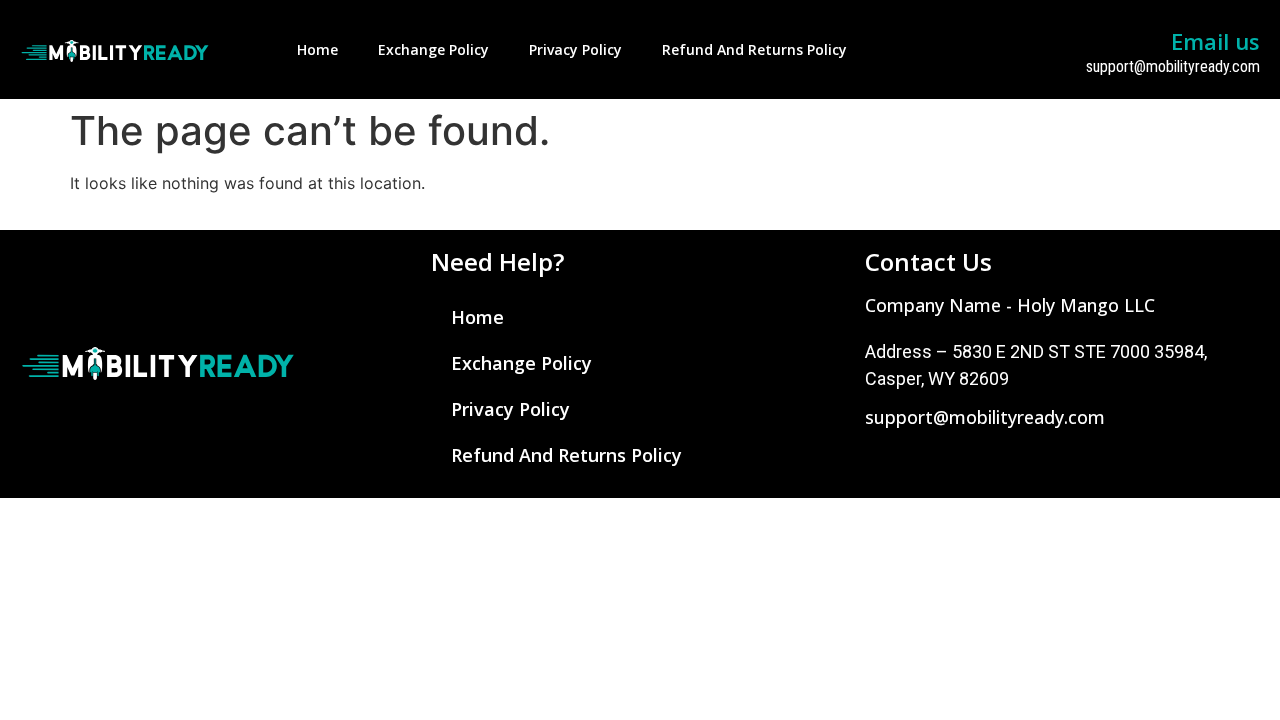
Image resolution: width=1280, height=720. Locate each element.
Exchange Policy (433, 49)
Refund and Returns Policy (754, 49)
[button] (1010, 305)
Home (317, 49)
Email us (1215, 41)
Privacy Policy (575, 49)
